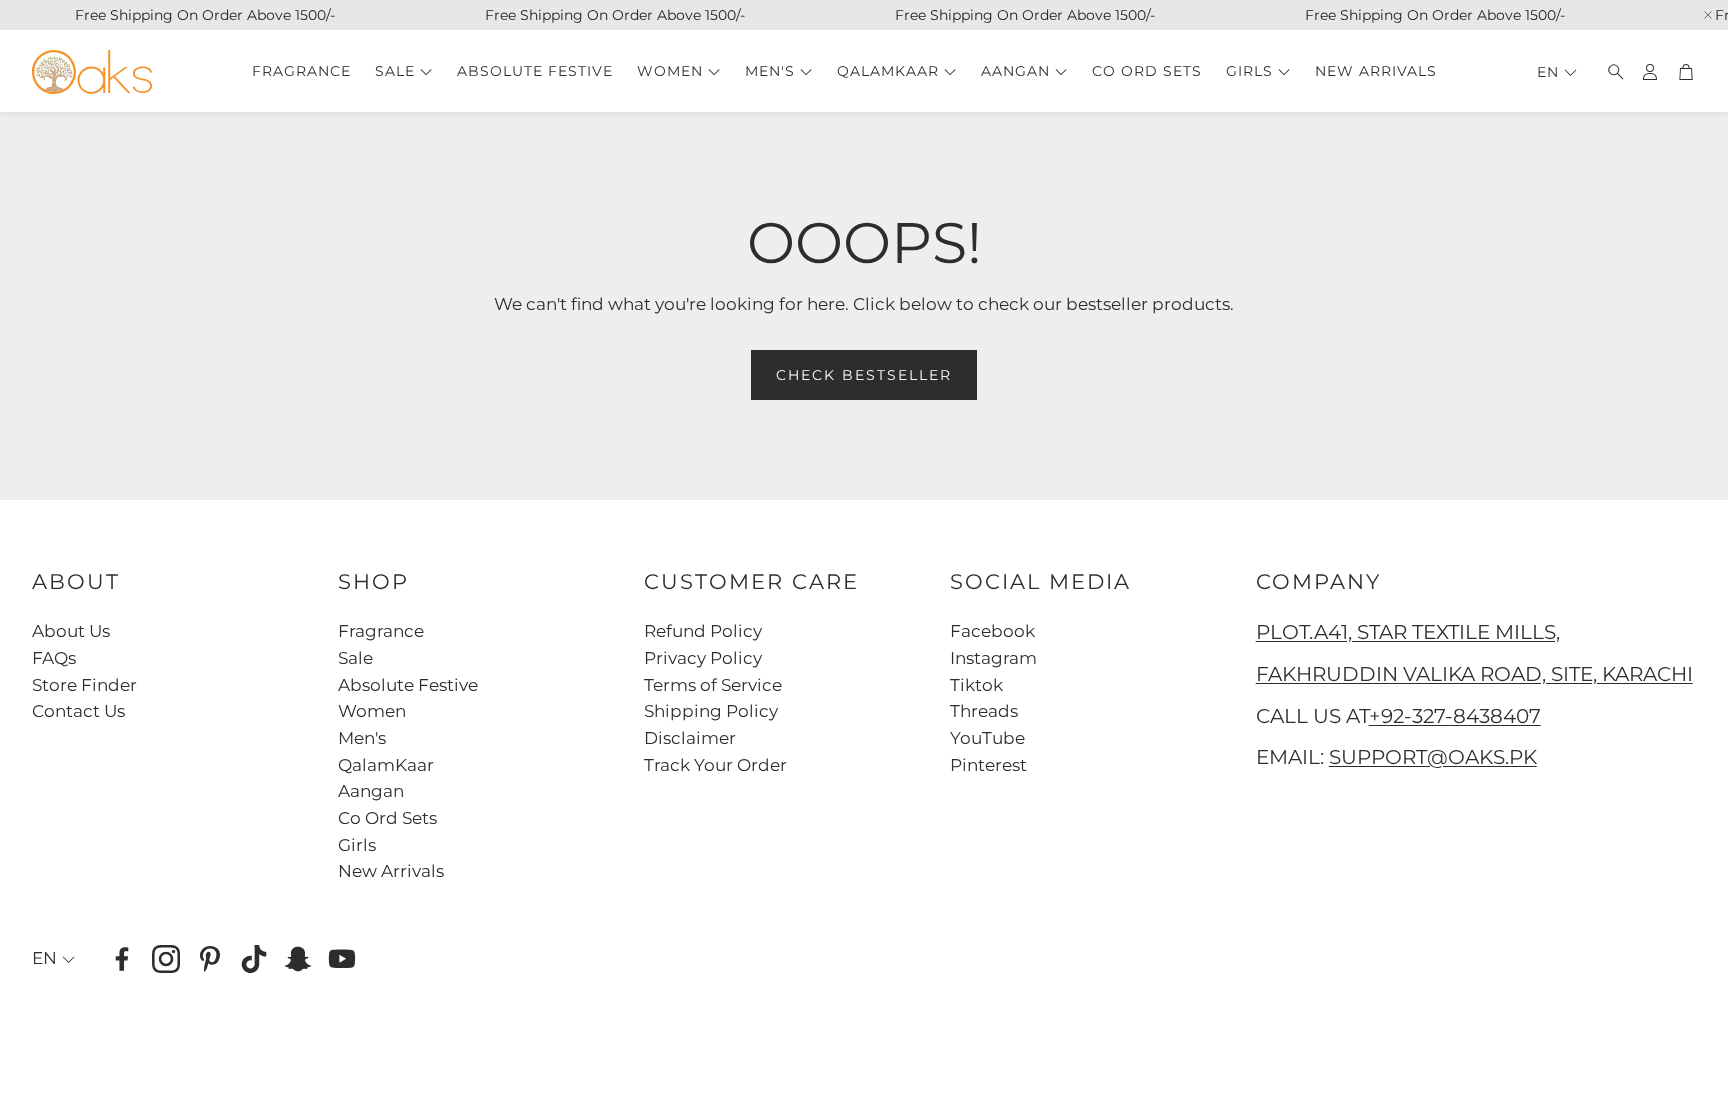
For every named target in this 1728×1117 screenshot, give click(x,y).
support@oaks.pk (1433, 757)
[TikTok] (254, 959)
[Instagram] (166, 959)
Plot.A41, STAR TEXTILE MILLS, (1408, 632)
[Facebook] (122, 959)
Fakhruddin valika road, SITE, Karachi (1474, 674)
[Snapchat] (298, 959)
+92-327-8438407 (1455, 716)
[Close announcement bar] (1708, 15)
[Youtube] (342, 959)
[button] (1610, 72)
